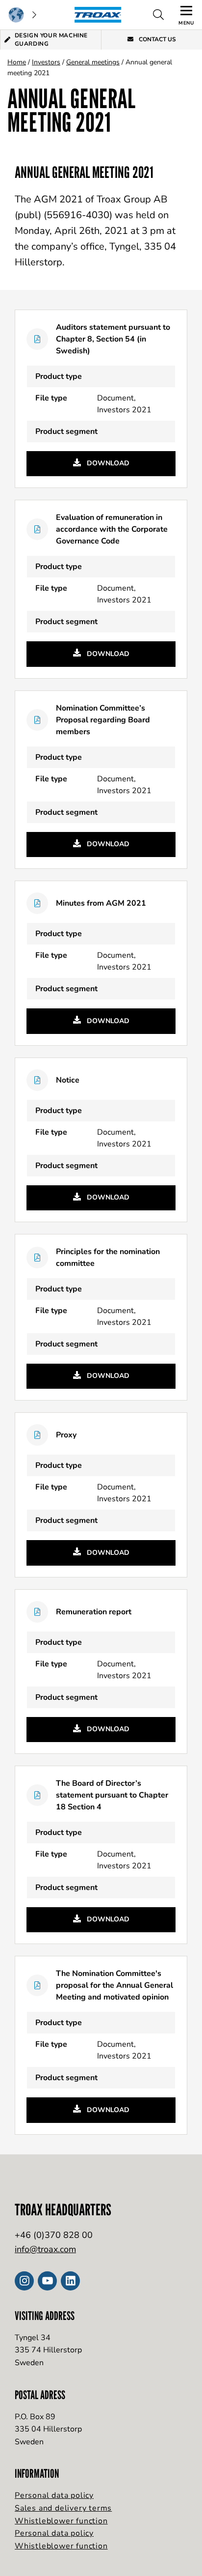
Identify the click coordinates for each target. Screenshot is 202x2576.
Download (107, 463)
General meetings (93, 62)
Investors (46, 62)
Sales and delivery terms (63, 2508)
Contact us (157, 39)
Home (17, 62)
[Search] (158, 15)
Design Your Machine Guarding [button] (51, 40)
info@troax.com (45, 2249)
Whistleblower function (61, 2521)
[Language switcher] (22, 15)
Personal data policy (54, 2495)
